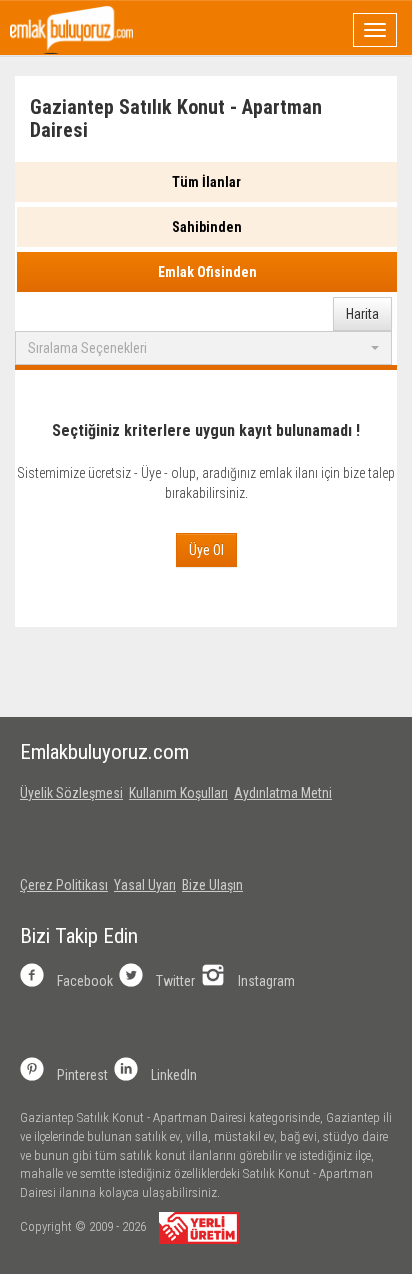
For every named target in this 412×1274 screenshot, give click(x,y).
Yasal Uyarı (145, 885)
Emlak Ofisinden (207, 272)
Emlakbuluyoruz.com (104, 752)
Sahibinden (207, 227)
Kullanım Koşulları (178, 793)
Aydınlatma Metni (283, 793)
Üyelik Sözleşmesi (71, 793)
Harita (362, 314)
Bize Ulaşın (212, 885)
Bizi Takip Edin (79, 936)
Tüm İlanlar (206, 182)
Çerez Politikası (64, 885)
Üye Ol (206, 550)
